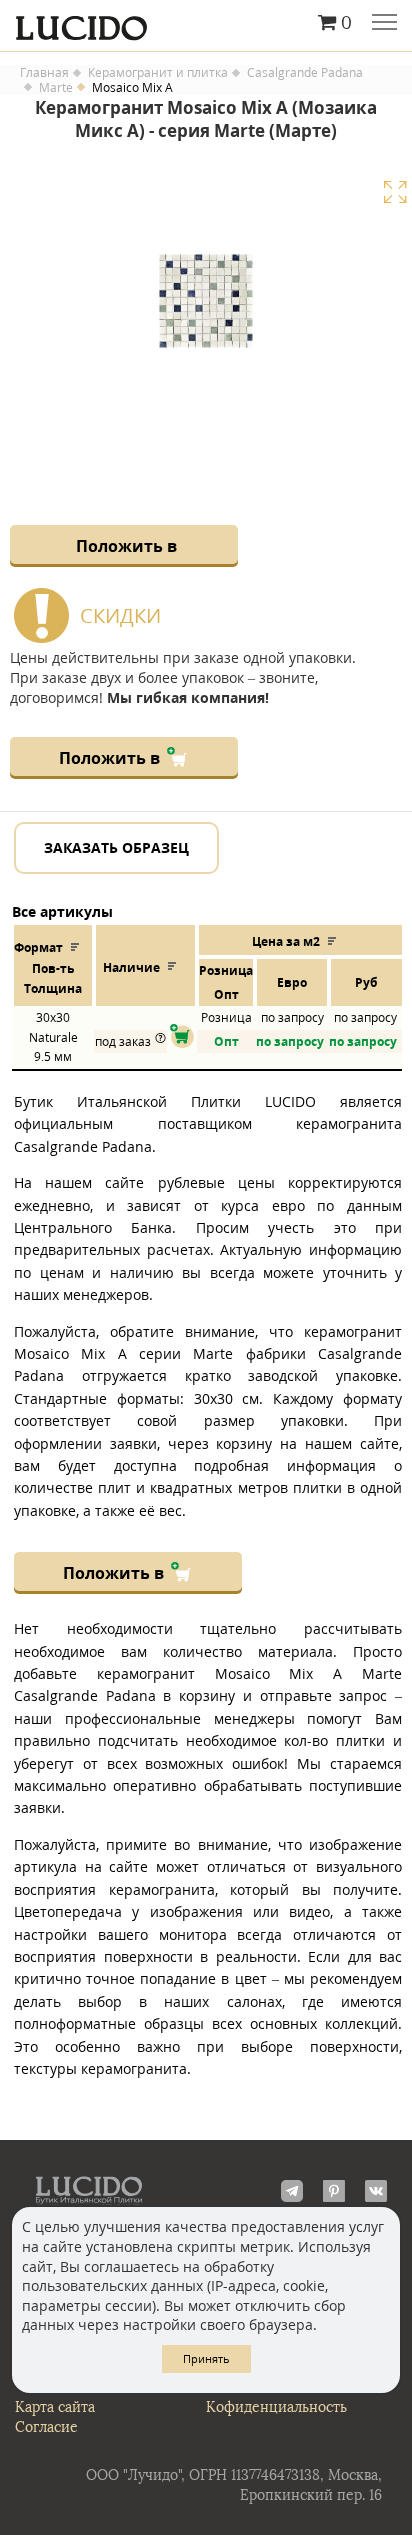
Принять (206, 2358)
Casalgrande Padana (305, 73)
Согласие (46, 2427)
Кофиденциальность (276, 2407)
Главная (44, 73)
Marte (56, 88)
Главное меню (384, 24)
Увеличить (395, 192)
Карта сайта (55, 2407)
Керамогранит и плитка (158, 73)
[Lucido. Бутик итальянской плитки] (206, 23)
